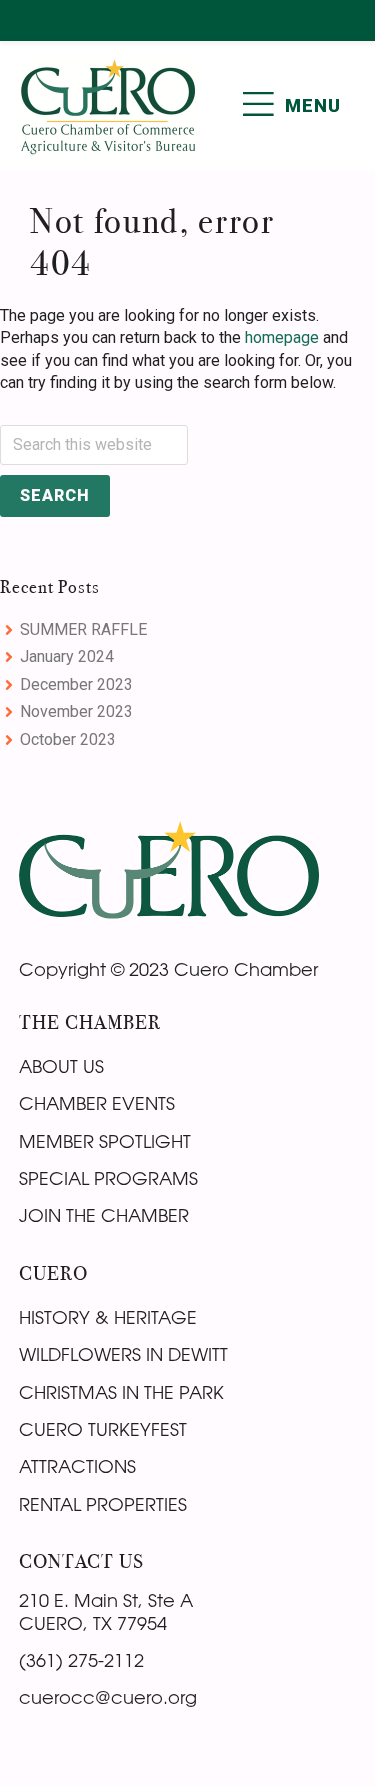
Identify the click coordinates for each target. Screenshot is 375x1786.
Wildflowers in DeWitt (123, 1354)
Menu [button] (313, 105)
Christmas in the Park (121, 1392)
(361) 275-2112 (81, 1660)
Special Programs (108, 1178)
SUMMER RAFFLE (83, 629)
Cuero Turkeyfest (103, 1429)
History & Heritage (108, 1317)
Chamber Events (97, 1103)
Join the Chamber (104, 1215)
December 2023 (76, 684)
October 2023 (68, 739)
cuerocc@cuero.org (108, 1697)
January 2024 (67, 656)
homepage (282, 337)
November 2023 (76, 711)
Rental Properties (103, 1504)
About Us (61, 1066)
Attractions (77, 1466)
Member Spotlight (105, 1141)
